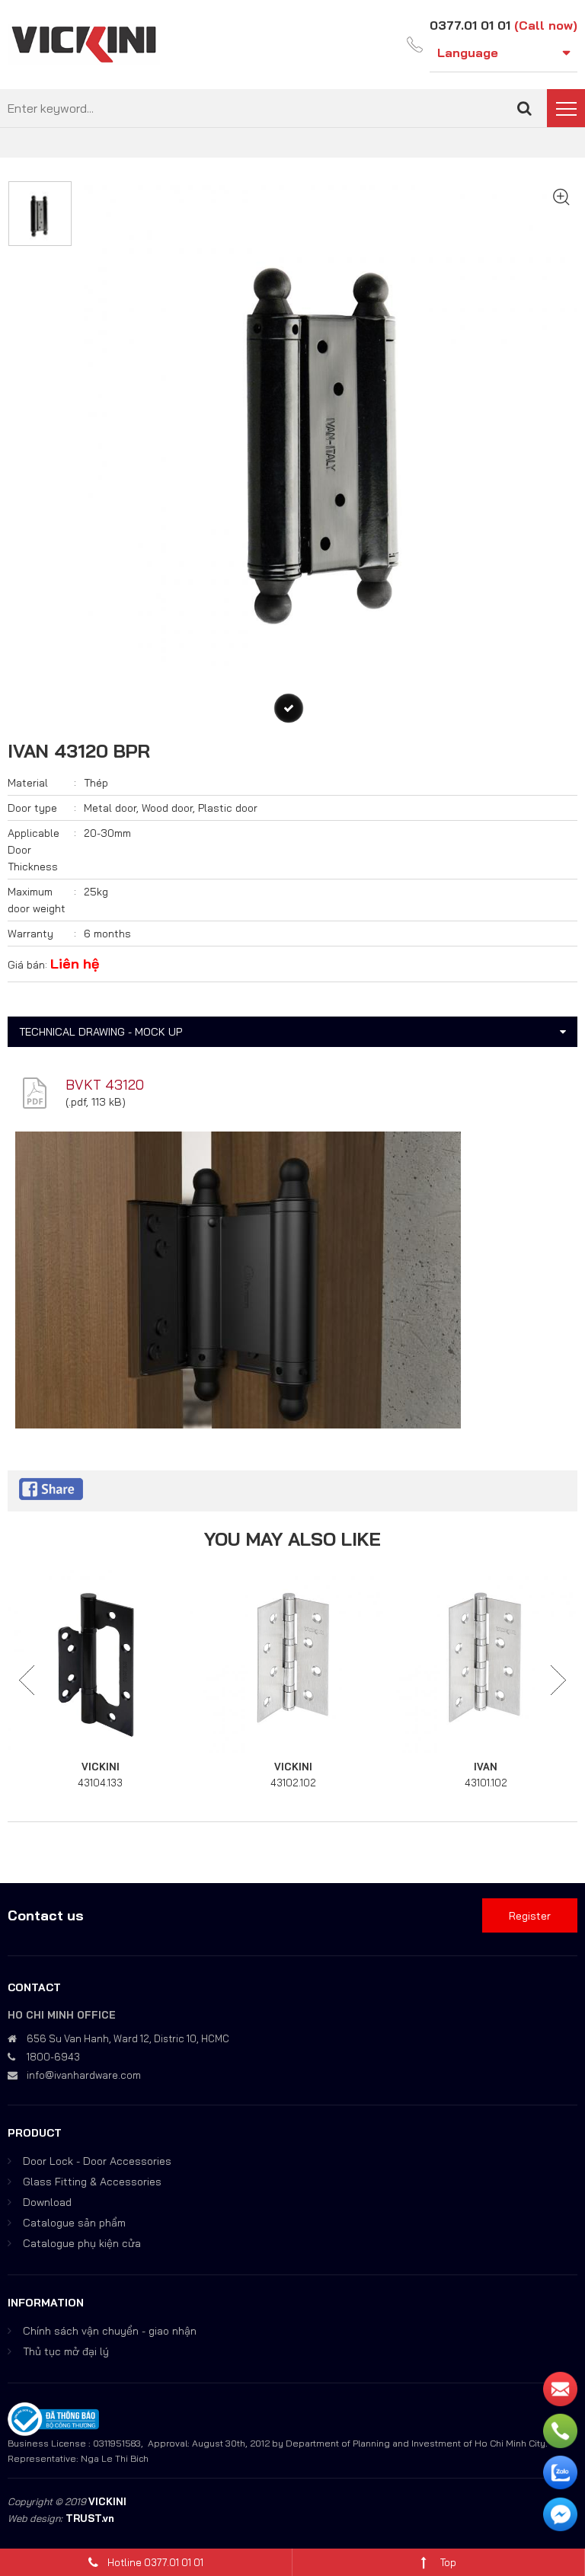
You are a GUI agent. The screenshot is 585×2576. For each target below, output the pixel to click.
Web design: (35, 2518)
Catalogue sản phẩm (74, 2223)
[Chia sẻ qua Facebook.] (51, 1488)
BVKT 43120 (105, 1085)
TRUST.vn (90, 2518)
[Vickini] (84, 43)
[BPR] (289, 708)
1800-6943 (53, 2057)
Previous (27, 1681)
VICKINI (101, 1767)
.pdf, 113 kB (95, 1102)
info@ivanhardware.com (84, 2075)
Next (558, 1681)
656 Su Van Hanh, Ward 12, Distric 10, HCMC (128, 2038)
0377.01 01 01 (470, 25)
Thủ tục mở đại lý (66, 2351)
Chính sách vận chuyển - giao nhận (110, 2331)
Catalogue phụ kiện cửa (82, 2243)
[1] (524, 108)
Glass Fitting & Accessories (92, 2182)
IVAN (486, 1767)
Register (530, 1916)
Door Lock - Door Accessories (97, 2161)
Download (47, 2202)
